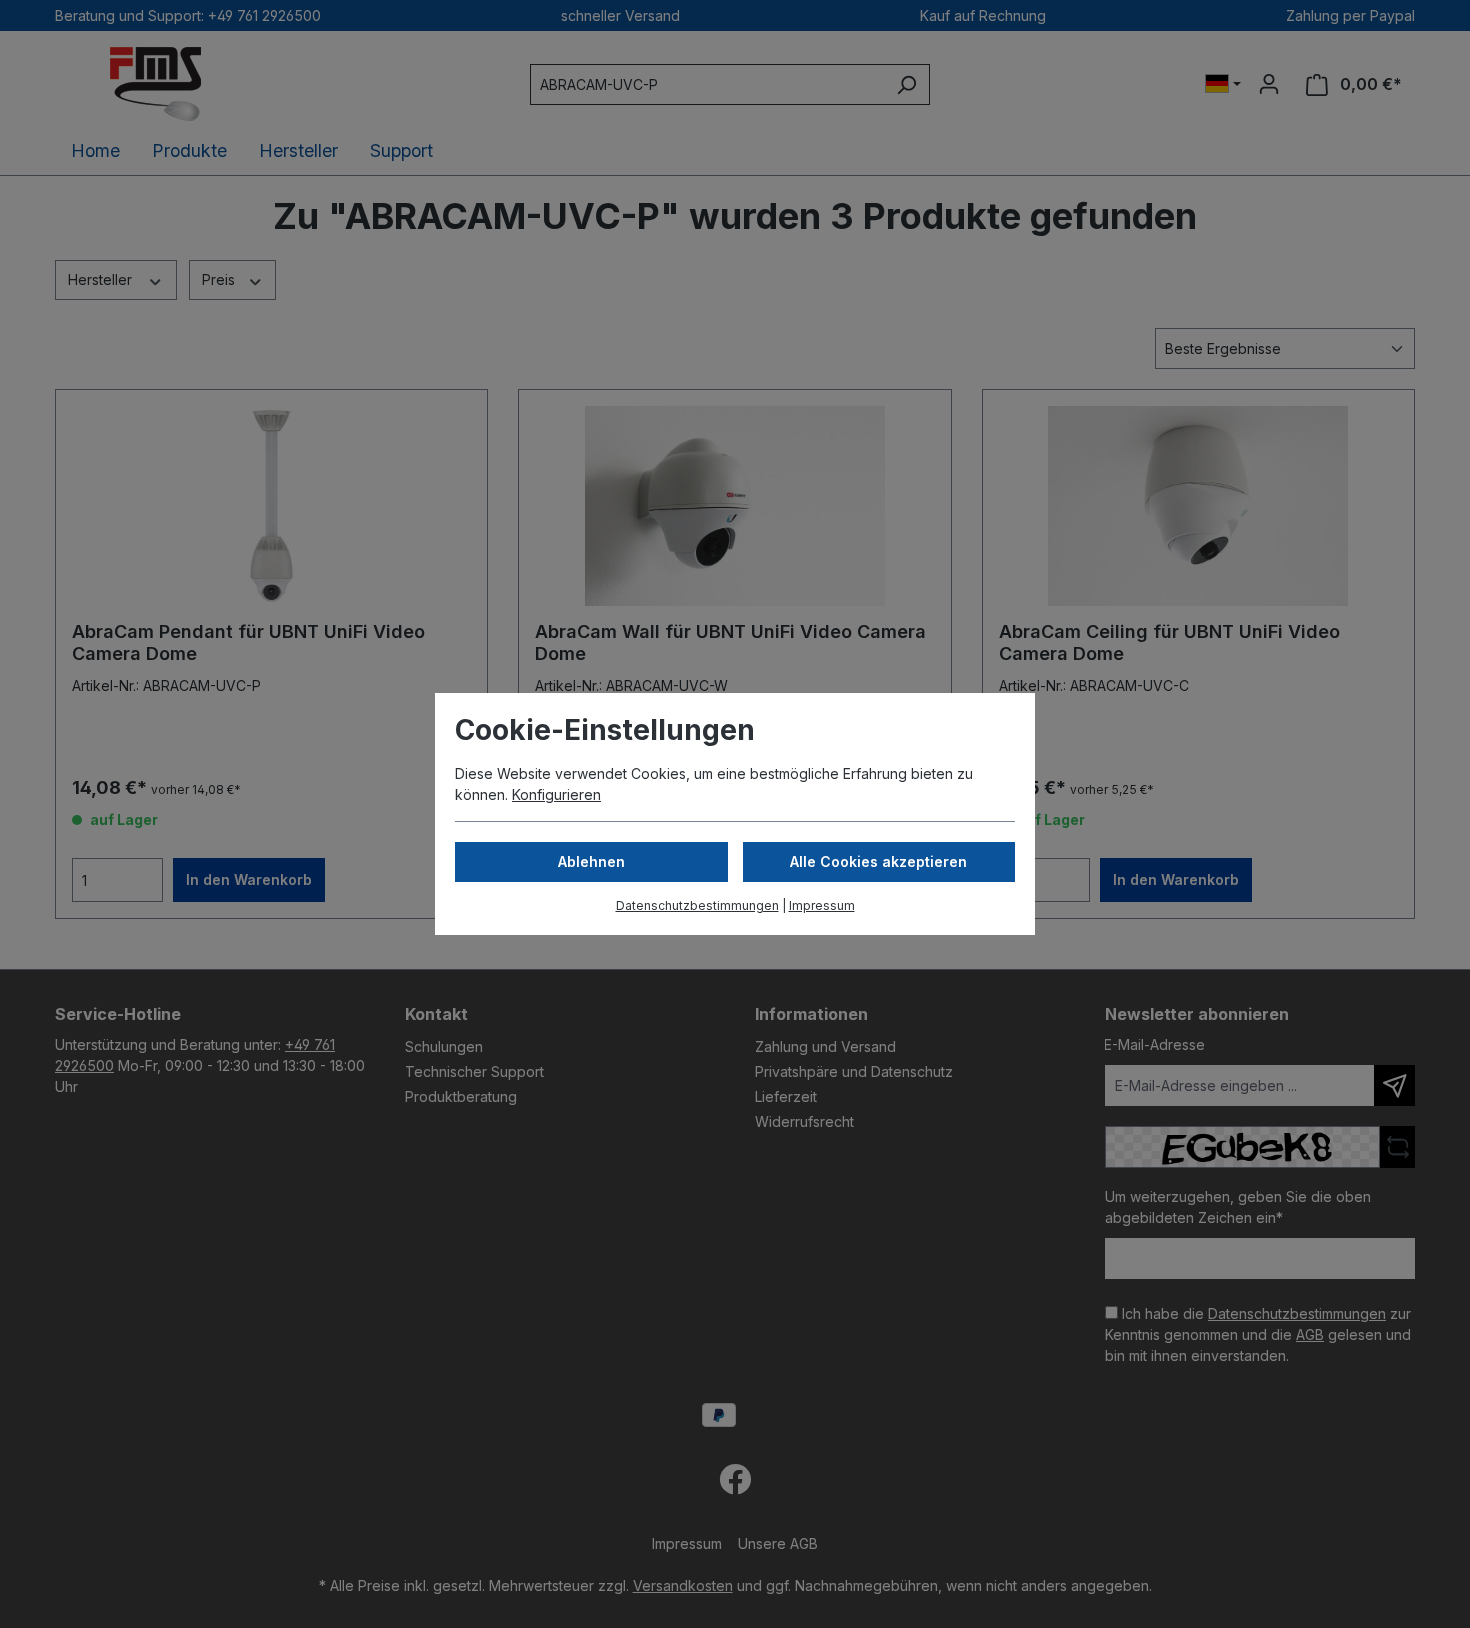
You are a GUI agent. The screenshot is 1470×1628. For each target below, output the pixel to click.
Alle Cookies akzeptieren (878, 861)
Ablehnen (591, 861)
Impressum (822, 905)
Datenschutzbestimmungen (697, 905)
